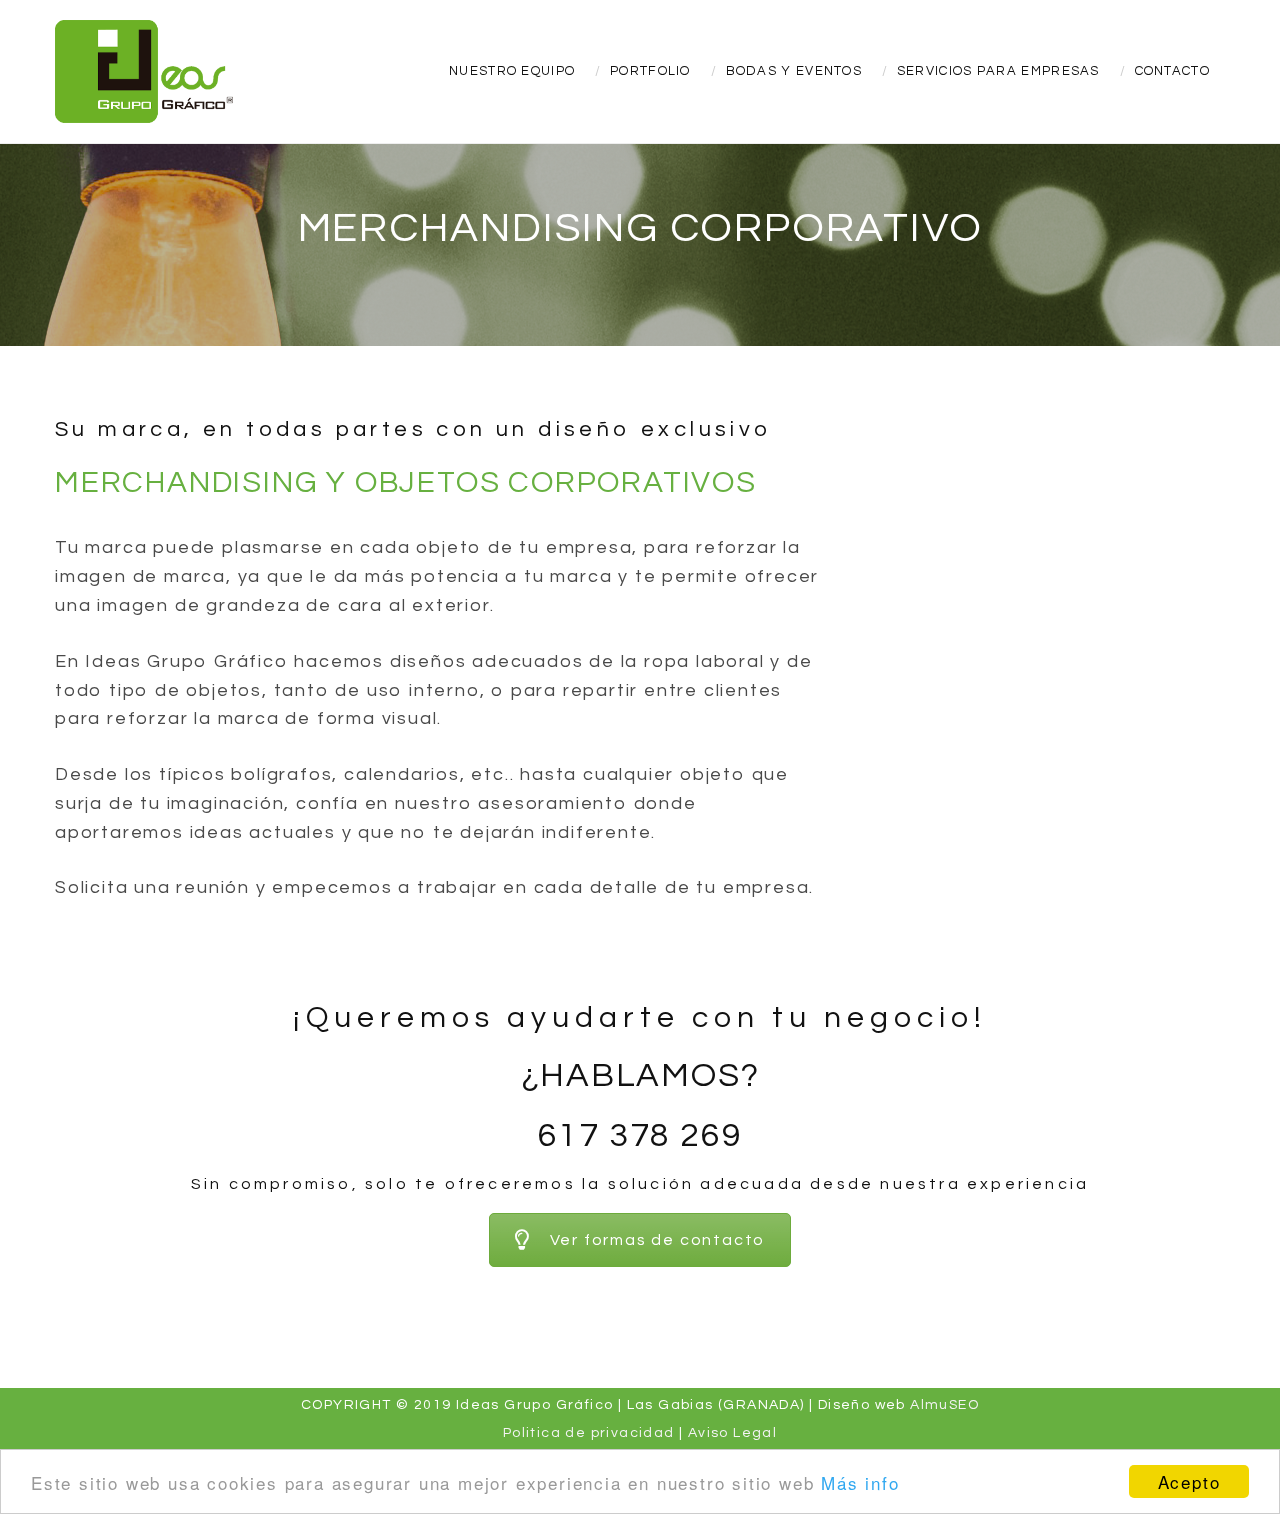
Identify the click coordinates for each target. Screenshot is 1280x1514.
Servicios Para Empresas (998, 71)
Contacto (1172, 71)
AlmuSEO (944, 1405)
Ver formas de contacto (658, 1240)
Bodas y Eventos (794, 71)
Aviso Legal (732, 1433)
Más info (860, 1482)
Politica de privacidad (589, 1433)
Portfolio (650, 71)
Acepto (1189, 1481)
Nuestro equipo (512, 71)
